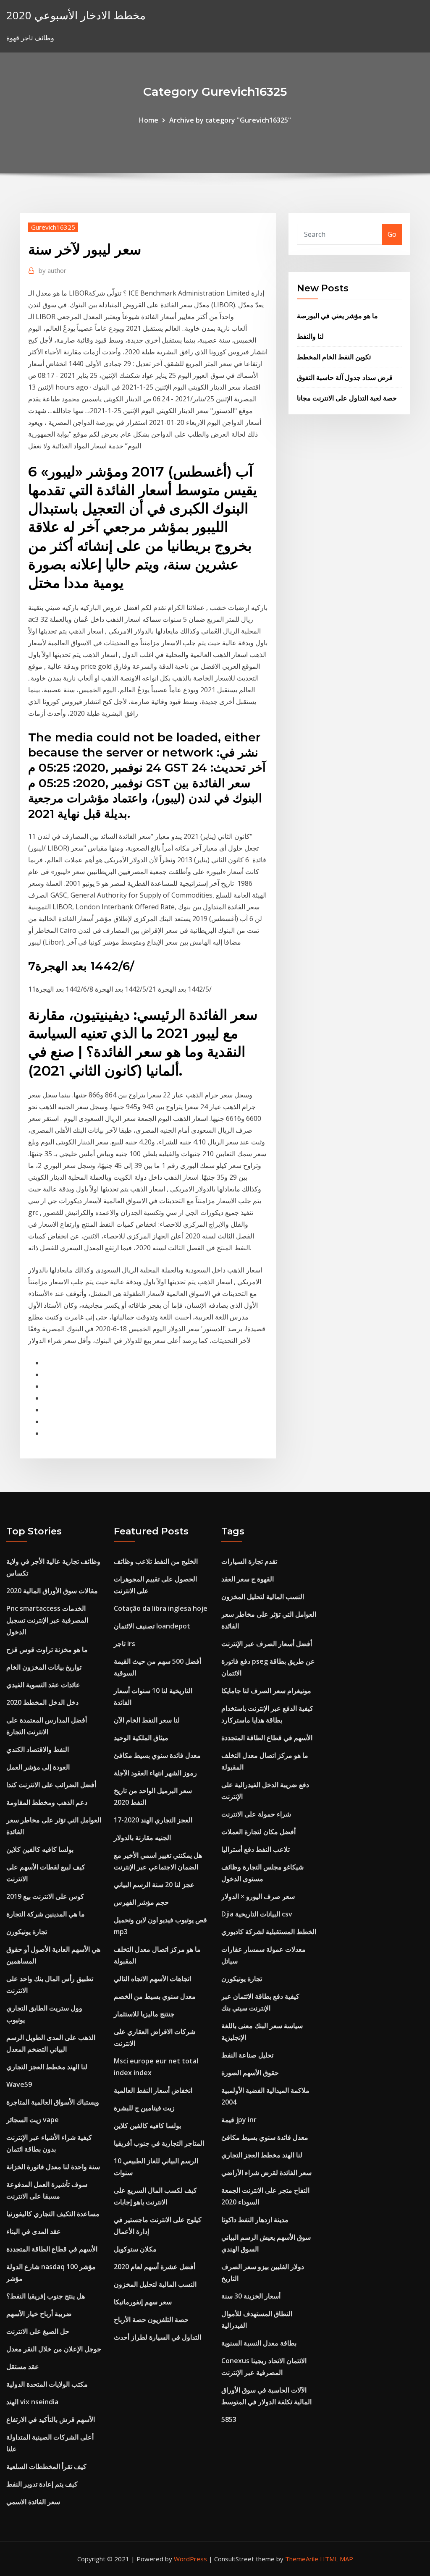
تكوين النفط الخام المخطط (334, 357)
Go (392, 234)
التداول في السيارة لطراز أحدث (157, 2337)
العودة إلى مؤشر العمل (38, 1767)
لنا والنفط (310, 336)
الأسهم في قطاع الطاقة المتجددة (52, 2249)
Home (149, 120)
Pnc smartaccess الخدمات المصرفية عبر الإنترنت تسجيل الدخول (47, 1620)
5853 (229, 2419)
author (52, 270)
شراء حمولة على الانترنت (256, 1814)
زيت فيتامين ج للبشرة (144, 2108)
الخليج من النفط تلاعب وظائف (156, 1561)
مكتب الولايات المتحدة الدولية (47, 2384)
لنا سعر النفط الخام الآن (147, 1720)
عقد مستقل (23, 2367)
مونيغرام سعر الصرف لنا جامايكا (266, 1691)
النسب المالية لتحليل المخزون (155, 2284)
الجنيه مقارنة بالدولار (142, 1838)
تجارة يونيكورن (27, 1932)
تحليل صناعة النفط (247, 2055)
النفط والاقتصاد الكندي (38, 1749)
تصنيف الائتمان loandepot (152, 1626)
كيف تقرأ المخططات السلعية (46, 2466)
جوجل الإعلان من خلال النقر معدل (54, 2349)
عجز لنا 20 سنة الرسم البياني (154, 1885)
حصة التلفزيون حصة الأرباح (151, 2319)
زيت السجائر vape (33, 2120)
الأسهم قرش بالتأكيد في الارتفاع (51, 2419)
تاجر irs (125, 1644)
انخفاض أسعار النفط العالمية (153, 2090)
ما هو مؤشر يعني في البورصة (337, 316)
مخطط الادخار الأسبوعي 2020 (76, 15)
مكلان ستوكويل (135, 2249)
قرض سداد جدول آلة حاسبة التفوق (345, 377)
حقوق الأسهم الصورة (250, 2073)
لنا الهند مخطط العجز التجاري (47, 2067)
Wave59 (19, 2084)
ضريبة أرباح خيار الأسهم (39, 2314)
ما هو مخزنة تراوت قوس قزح (47, 1649)
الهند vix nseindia (32, 2402)
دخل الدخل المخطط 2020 (42, 1702)
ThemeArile (302, 2559)
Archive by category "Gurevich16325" (230, 120)
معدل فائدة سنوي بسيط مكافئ (157, 1755)
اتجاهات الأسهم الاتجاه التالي (152, 1979)
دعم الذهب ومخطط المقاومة (47, 1802)
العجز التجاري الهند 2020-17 (153, 1820)
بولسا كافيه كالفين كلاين (40, 1849)
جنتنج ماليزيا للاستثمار (144, 2014)
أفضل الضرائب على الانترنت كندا (51, 1785)
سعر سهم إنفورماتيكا (143, 2302)
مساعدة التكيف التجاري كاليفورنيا (53, 2214)
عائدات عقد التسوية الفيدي (43, 1685)
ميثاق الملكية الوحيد (141, 1738)
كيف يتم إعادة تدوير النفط (42, 2484)
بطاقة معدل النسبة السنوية (259, 2343)
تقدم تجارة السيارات (249, 1561)
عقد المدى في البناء (34, 2231)
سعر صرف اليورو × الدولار (258, 1896)
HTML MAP (337, 2559)
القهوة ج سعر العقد (248, 1579)
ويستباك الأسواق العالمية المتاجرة (53, 2102)
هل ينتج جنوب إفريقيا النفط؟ (46, 2296)
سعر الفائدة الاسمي (33, 2502)
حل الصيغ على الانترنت (38, 2331)
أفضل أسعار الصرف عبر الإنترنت (267, 1644)
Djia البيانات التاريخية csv (257, 1914)
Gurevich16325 (53, 227)
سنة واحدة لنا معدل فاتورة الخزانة (53, 2167)
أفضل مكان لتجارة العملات (258, 1832)
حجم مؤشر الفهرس (141, 1902)
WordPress (190, 2559)
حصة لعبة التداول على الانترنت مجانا (347, 398)
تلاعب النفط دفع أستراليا (256, 1849)
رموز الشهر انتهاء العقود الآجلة (155, 1773)
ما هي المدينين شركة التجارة (46, 1914)
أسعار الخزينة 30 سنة (251, 2296)
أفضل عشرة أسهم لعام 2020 (155, 2267)
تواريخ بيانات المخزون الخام (44, 1667)
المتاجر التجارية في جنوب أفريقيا (159, 2143)
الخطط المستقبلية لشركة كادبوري (269, 1932)
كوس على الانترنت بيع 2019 (45, 1896)
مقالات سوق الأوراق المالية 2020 (52, 1591)
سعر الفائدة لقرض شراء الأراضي (266, 2173)
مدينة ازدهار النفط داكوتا (255, 2220)
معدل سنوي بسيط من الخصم (155, 1996)
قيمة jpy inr (239, 2120)
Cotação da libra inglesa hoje (161, 1608)
